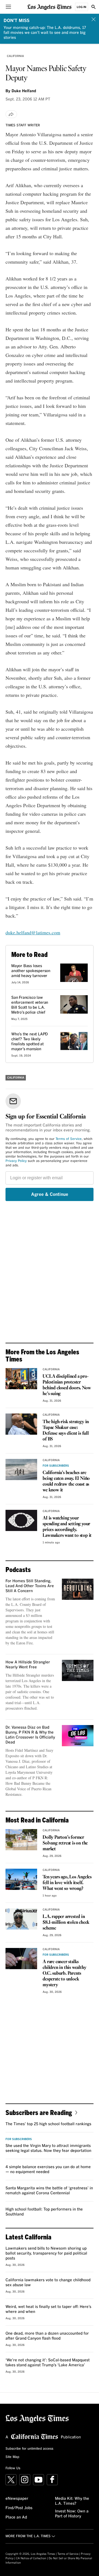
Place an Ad (16, 2517)
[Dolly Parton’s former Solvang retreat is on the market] (21, 1840)
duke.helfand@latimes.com (33, 932)
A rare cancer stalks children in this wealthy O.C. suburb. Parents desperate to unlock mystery (64, 1973)
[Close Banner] (94, 19)
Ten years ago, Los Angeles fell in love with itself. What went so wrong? (67, 1883)
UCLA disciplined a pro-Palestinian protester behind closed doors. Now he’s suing (67, 1385)
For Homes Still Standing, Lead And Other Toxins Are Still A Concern (30, 1586)
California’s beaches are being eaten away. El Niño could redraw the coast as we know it (66, 1481)
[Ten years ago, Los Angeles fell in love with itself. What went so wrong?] (21, 1879)
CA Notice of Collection (31, 2558)
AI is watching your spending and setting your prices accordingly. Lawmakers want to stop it (67, 1527)
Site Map (12, 2457)
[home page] (50, 7)
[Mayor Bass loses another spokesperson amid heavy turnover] (74, 973)
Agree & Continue (50, 1194)
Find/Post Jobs (19, 2508)
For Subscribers (56, 1466)
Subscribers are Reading (39, 2112)
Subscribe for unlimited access (29, 2449)
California (15, 56)
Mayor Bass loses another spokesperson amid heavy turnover (31, 971)
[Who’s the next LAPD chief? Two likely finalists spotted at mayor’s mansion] (74, 1041)
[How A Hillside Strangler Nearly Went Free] (78, 1670)
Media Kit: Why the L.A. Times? (72, 2501)
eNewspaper (17, 2499)
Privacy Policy (16, 1161)
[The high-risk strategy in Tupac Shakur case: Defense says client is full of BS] (21, 1424)
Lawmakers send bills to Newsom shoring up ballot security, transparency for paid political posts (46, 2253)
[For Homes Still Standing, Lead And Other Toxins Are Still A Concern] (78, 1589)
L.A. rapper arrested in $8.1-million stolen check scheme (66, 1923)
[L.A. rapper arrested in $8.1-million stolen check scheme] (21, 1919)
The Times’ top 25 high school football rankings (48, 2124)
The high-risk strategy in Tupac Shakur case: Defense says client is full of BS (66, 1431)
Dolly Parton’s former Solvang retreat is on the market (65, 1843)
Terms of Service (69, 1139)
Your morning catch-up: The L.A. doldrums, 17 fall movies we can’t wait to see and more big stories (45, 33)
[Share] (11, 114)
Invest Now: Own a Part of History (72, 2514)
